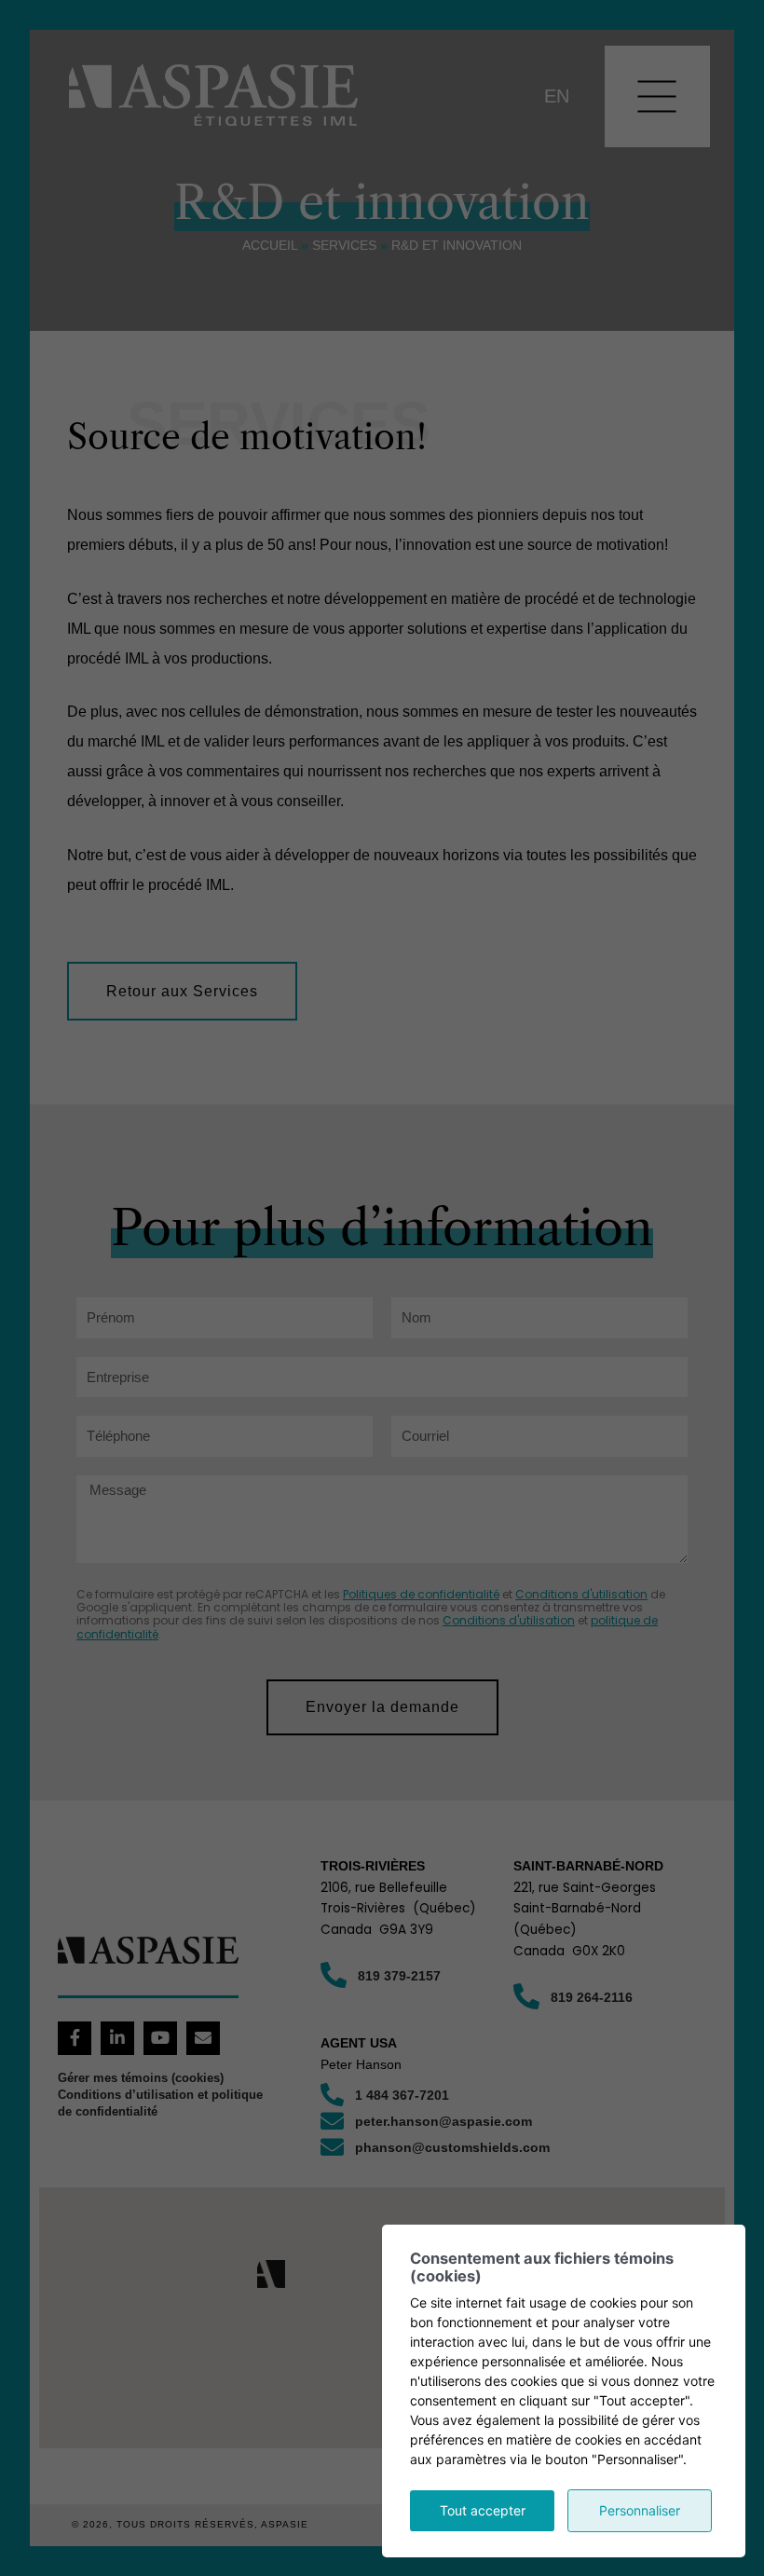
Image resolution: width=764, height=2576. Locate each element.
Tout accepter (483, 2510)
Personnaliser (640, 2510)
